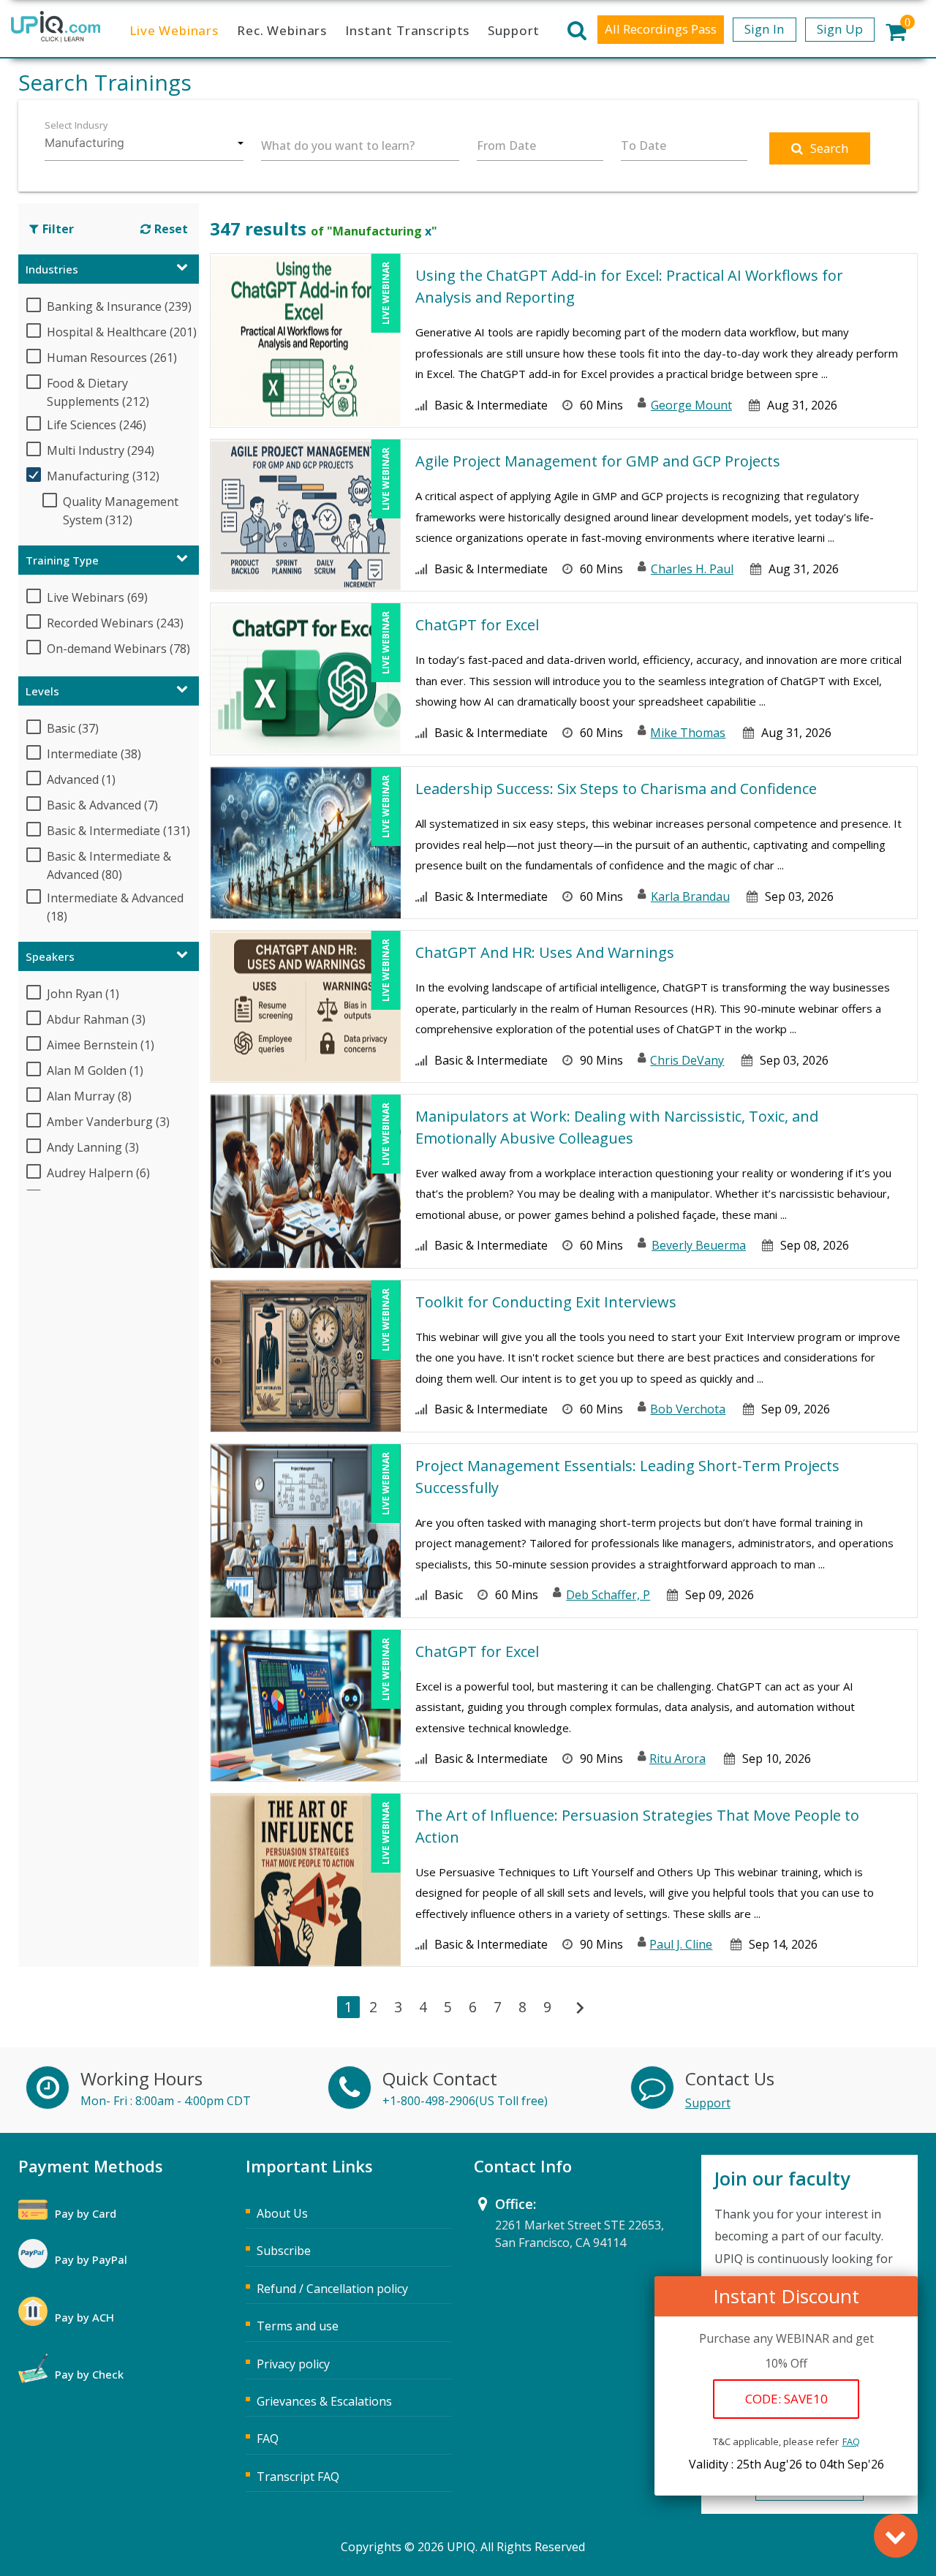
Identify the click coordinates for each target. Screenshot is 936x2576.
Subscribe (284, 2251)
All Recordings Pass (661, 29)
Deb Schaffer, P (608, 1595)
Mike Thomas (688, 733)
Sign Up (840, 29)
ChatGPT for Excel (477, 625)
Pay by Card (86, 2213)
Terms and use (298, 2326)
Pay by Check (89, 2374)
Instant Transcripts (407, 30)
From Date (506, 146)
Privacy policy (293, 2364)
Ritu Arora (678, 1759)
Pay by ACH (84, 2317)
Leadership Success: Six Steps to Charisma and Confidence (616, 789)
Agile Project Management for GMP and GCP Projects (598, 461)
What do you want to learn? (338, 146)
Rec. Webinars (282, 30)
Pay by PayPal (91, 2259)
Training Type (62, 560)
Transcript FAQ (298, 2477)
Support (514, 30)
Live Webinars (174, 30)
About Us (282, 2213)
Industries (52, 269)
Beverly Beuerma (699, 1245)
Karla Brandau (690, 896)
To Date (643, 146)
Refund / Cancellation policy (332, 2289)
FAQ (851, 2441)
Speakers (50, 956)
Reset (171, 229)
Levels (42, 691)
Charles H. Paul (692, 569)
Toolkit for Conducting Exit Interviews (546, 1302)
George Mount (691, 405)
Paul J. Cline (681, 1944)
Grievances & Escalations (324, 2401)
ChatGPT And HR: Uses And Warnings (545, 952)
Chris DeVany (687, 1060)
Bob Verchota (688, 1409)
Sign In (765, 29)
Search (830, 148)
